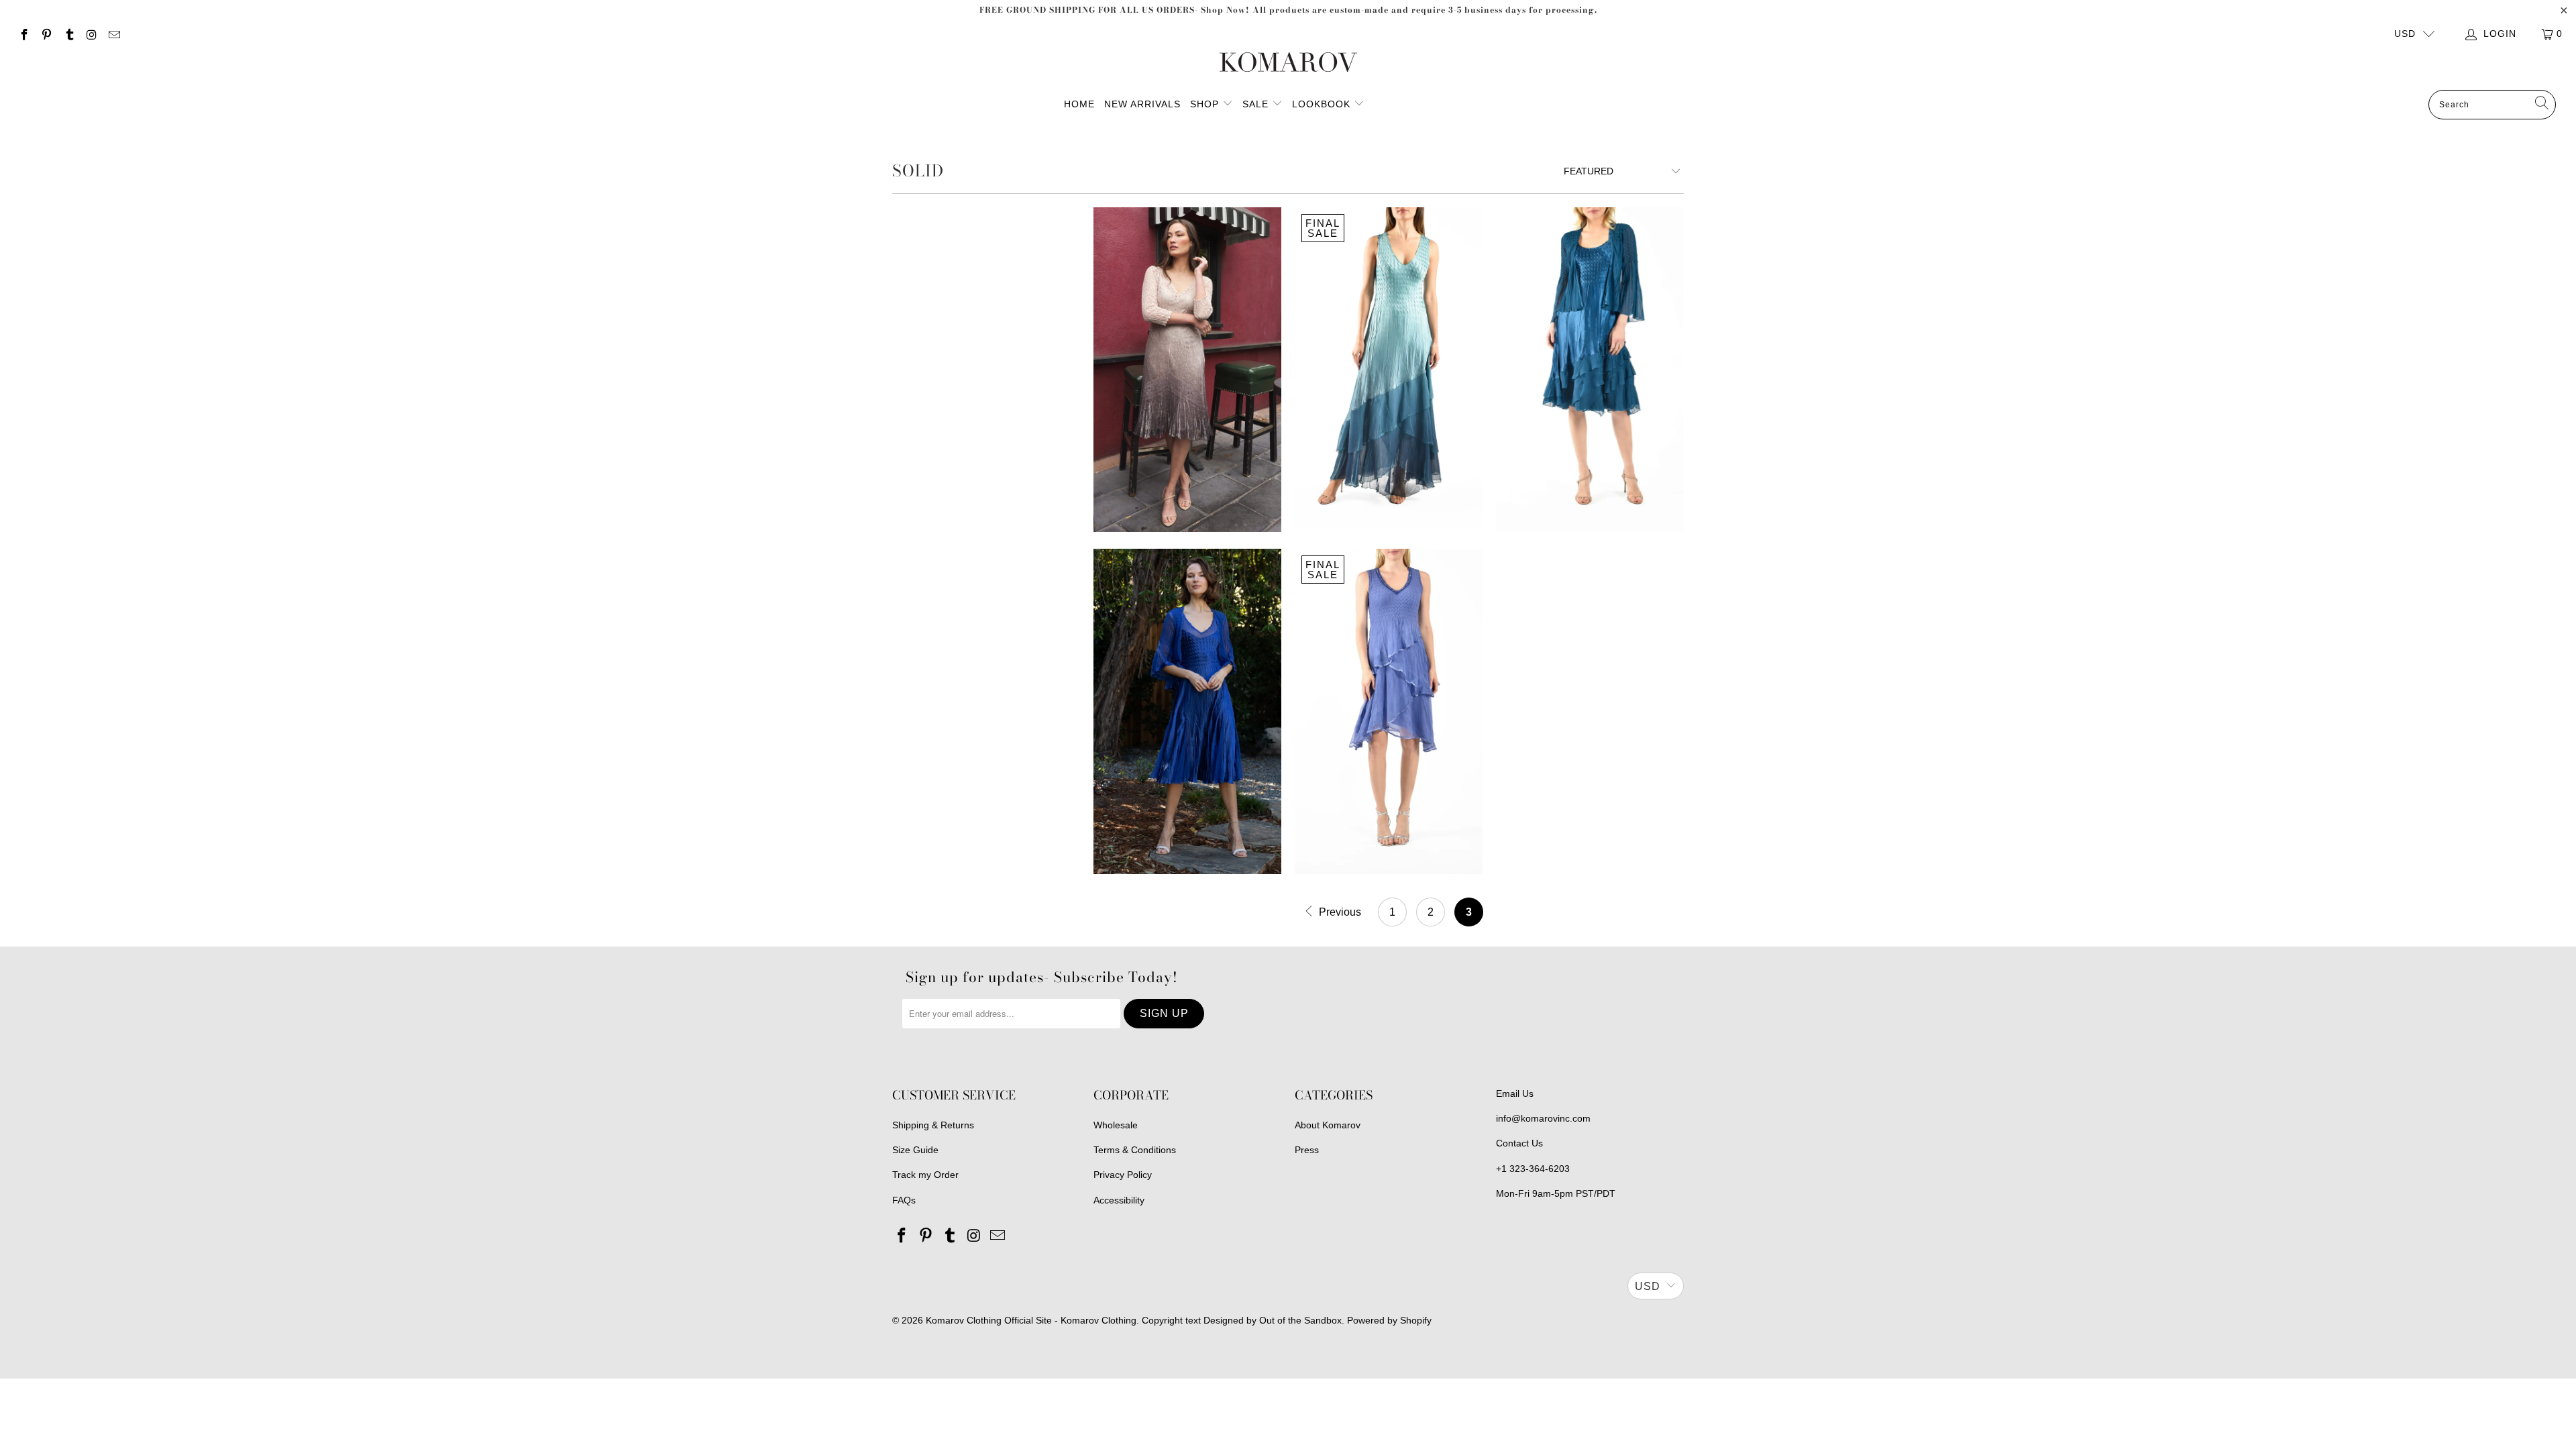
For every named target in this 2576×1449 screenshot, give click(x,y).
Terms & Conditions (1135, 1150)
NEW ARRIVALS (1142, 104)
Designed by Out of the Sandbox (1273, 1320)
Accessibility (1119, 1200)
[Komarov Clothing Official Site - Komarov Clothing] (1288, 63)
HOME (1079, 104)
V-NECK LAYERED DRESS (1389, 711)
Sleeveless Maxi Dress (1389, 370)
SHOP (1204, 104)
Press (1307, 1150)
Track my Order (925, 1175)
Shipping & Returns (933, 1125)
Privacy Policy (1123, 1175)
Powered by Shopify (1389, 1320)
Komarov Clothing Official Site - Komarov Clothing (1031, 1320)
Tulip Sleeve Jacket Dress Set (1187, 711)
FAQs (904, 1200)
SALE (1257, 104)
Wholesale (1116, 1125)
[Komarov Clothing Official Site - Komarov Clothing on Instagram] (91, 34)
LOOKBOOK (1323, 104)
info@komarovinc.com (1543, 1118)
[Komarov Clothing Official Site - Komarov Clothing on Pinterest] (46, 34)
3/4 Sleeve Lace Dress (1187, 370)
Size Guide (915, 1150)
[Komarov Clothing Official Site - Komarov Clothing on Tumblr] (68, 34)
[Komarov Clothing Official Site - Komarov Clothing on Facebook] (23, 34)
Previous (1339, 912)
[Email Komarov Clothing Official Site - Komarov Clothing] (113, 34)
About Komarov (1328, 1125)
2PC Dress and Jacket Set (1590, 370)
